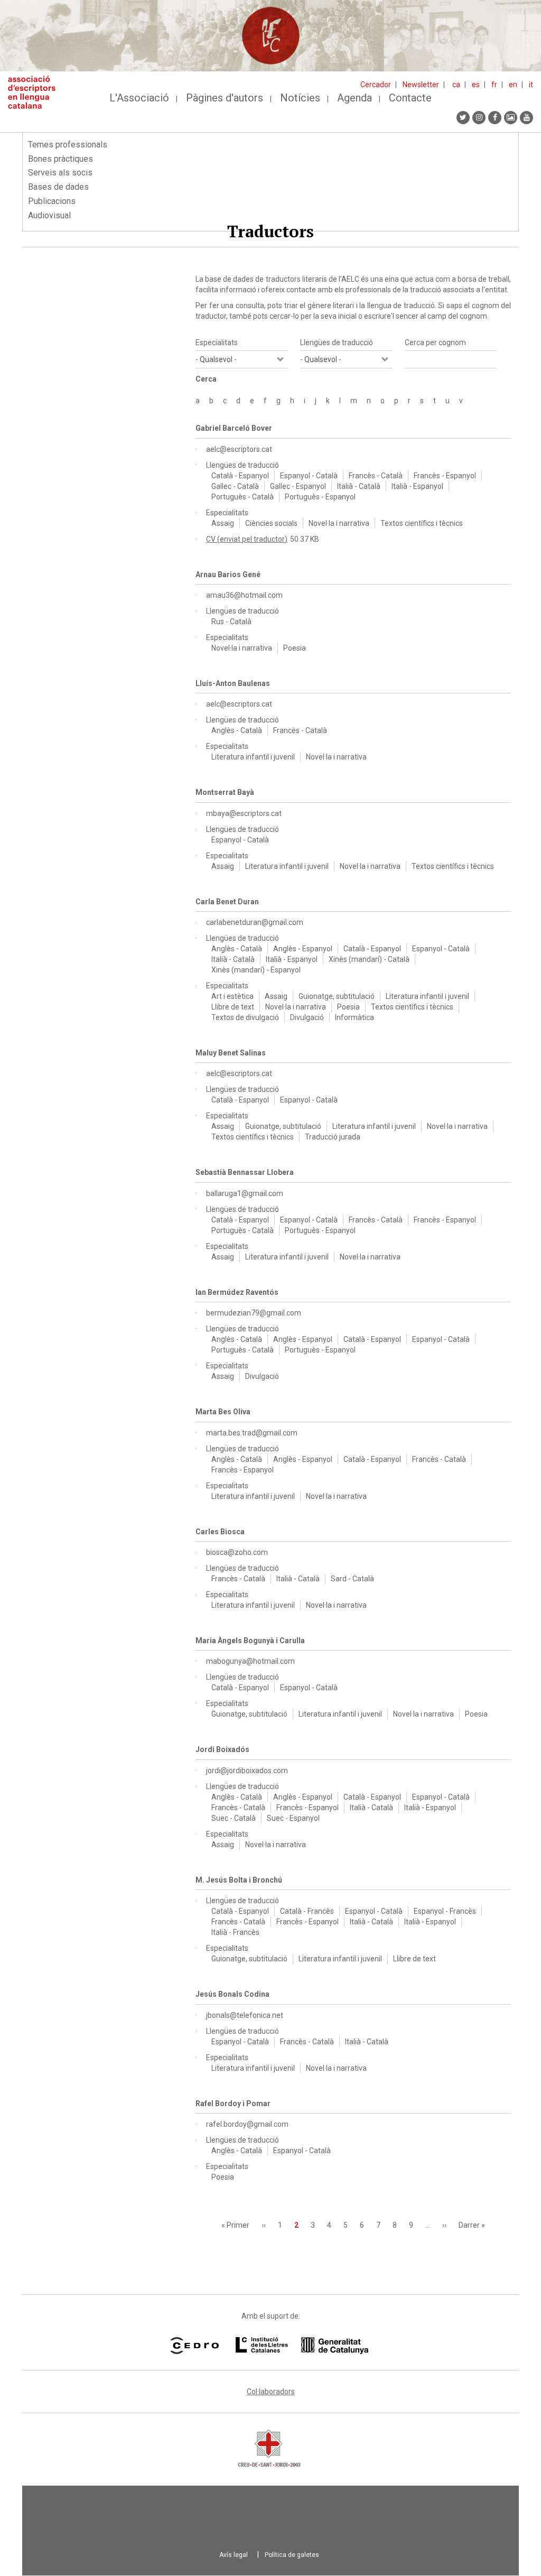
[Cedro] (194, 2346)
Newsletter (421, 85)
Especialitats (217, 342)
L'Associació (139, 98)
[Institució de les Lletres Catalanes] (302, 2346)
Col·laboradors (271, 2392)
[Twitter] (463, 118)
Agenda (355, 98)
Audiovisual (49, 215)
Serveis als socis (60, 173)
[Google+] (511, 118)
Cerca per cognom (435, 342)
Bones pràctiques (60, 159)
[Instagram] (479, 118)
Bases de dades (58, 187)
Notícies (300, 98)
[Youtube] (526, 118)
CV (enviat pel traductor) (247, 539)
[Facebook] (495, 118)
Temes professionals (68, 145)
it (531, 85)
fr (494, 85)
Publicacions (52, 201)
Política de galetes (292, 2555)
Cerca (206, 379)
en (513, 85)
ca (456, 85)
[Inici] (36, 92)
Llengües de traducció (337, 342)
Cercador (376, 85)
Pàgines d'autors (225, 98)
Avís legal (234, 2555)
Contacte (410, 98)
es (476, 85)
